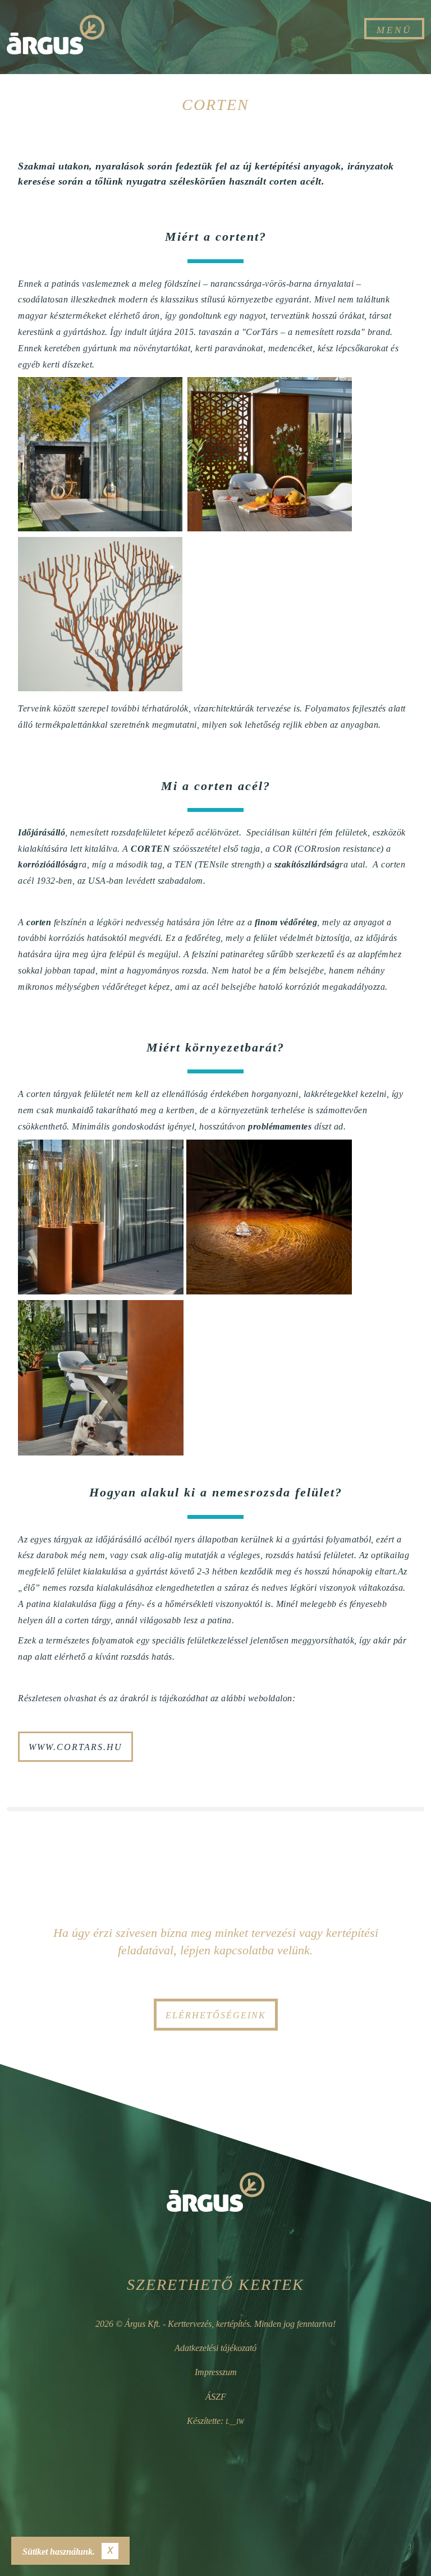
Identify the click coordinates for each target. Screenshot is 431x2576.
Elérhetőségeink (216, 2015)
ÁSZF (216, 2397)
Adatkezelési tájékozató (215, 2348)
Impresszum (216, 2372)
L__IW (235, 2422)
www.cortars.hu (75, 1747)
